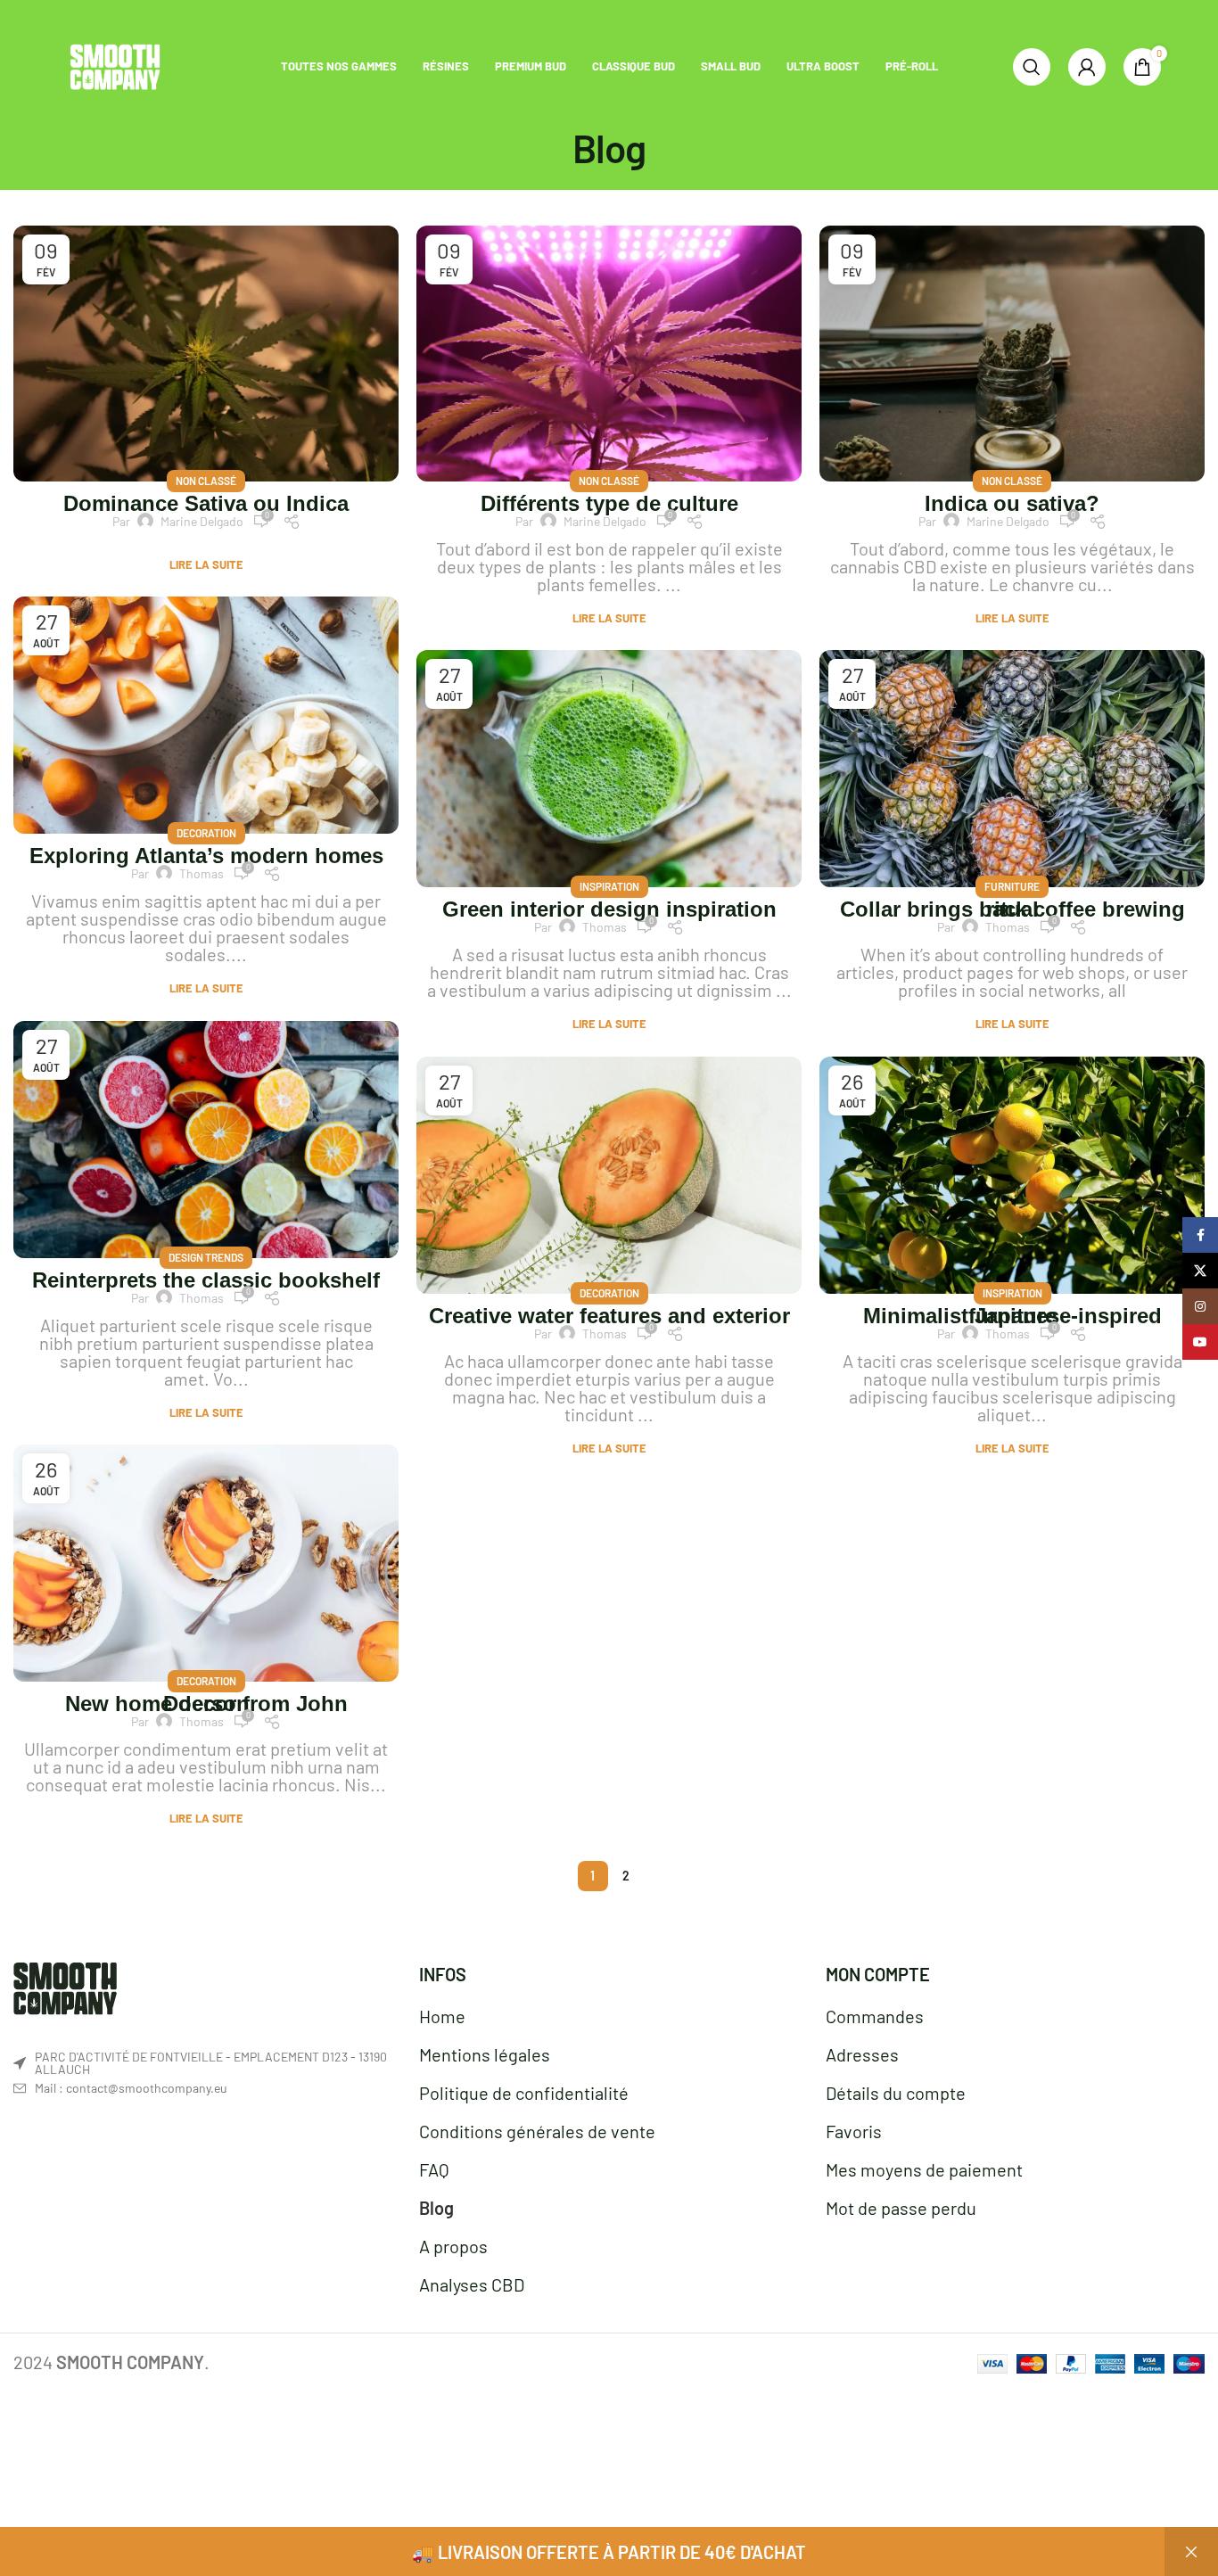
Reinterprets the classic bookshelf (206, 1280)
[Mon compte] (1087, 67)
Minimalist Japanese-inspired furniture (1012, 1316)
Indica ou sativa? (1012, 503)
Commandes (875, 2016)
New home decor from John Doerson (206, 1704)
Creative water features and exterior (609, 1316)
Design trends (206, 1257)
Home (442, 2016)
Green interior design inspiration (609, 909)
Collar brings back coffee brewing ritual (1012, 909)
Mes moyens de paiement (924, 2169)
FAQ (434, 2169)
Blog (436, 2208)
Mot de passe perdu (901, 2208)
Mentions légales (485, 2054)
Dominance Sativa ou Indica (206, 503)
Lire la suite (206, 565)
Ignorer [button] (1191, 2551)
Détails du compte (896, 2093)
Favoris (854, 2131)
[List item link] (203, 2088)
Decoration (206, 833)
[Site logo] (115, 64)
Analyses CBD (472, 2284)
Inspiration (609, 886)
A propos (453, 2246)
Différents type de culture (609, 503)
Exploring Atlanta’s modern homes (206, 856)
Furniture (1012, 886)
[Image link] (65, 1986)
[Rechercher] (1032, 67)
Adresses (862, 2054)
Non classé (206, 481)
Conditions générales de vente (537, 2131)
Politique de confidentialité (524, 2093)
